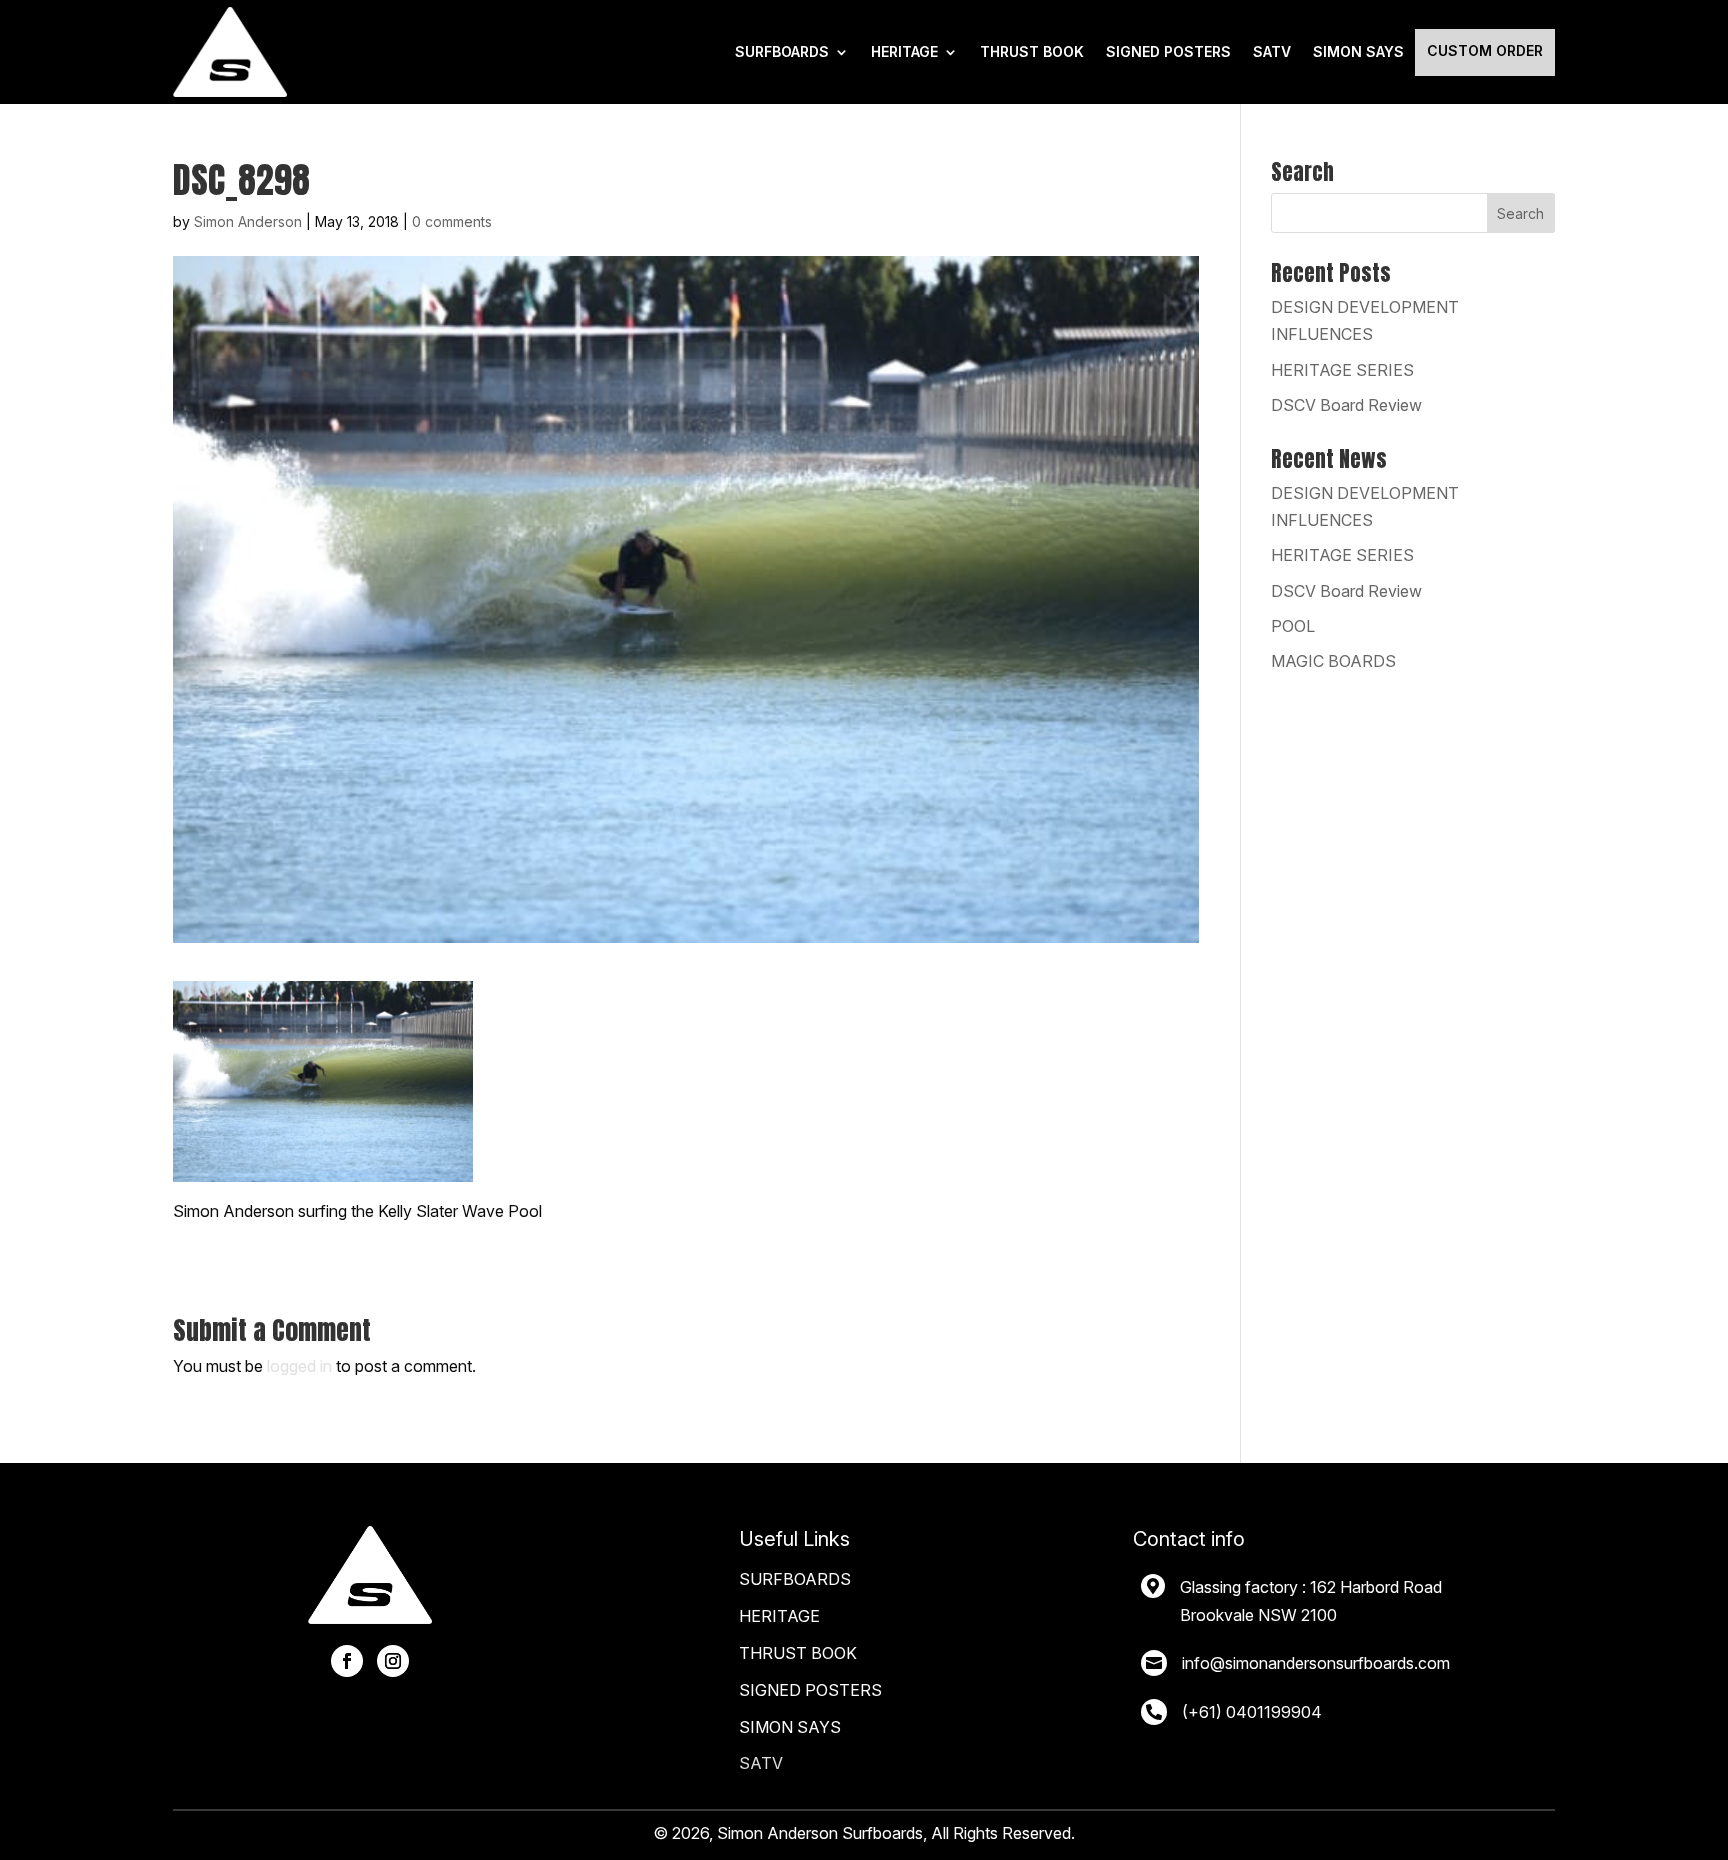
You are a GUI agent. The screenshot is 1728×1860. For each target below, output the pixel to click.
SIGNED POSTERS (1168, 51)
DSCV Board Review (1346, 405)
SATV (1272, 51)
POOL (1293, 626)
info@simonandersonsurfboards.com (1316, 1663)
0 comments (452, 221)
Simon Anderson (248, 221)
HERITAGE (904, 51)
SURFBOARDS (782, 51)
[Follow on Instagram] (393, 1661)
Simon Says (1358, 51)
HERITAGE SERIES (1342, 370)
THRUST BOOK (1032, 51)
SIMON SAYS (790, 1727)
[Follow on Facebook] (347, 1661)
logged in (299, 1366)
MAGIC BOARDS (1333, 661)
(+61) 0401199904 (1252, 1712)
